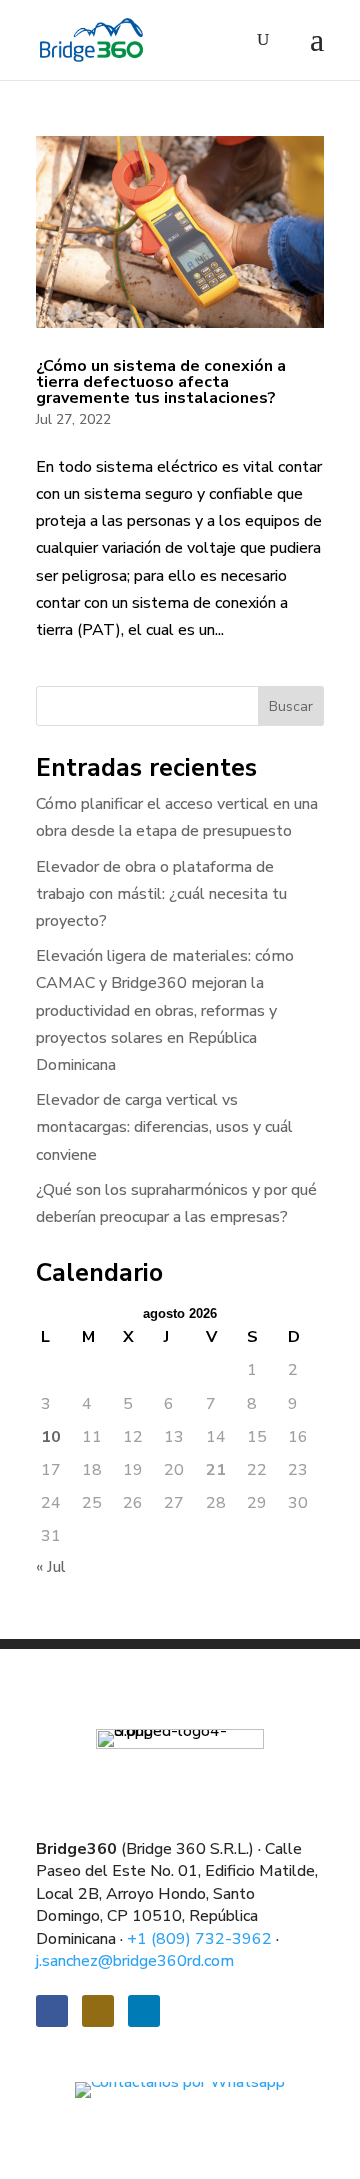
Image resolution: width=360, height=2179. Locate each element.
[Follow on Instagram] (98, 2011)
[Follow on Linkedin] (144, 2011)
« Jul (51, 1567)
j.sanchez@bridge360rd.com (135, 1961)
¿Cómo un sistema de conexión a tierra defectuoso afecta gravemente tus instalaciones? (161, 382)
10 (51, 1437)
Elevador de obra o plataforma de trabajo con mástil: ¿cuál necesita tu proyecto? (161, 894)
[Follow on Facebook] (52, 2011)
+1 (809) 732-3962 (199, 1939)
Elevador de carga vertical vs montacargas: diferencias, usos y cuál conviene (164, 1127)
